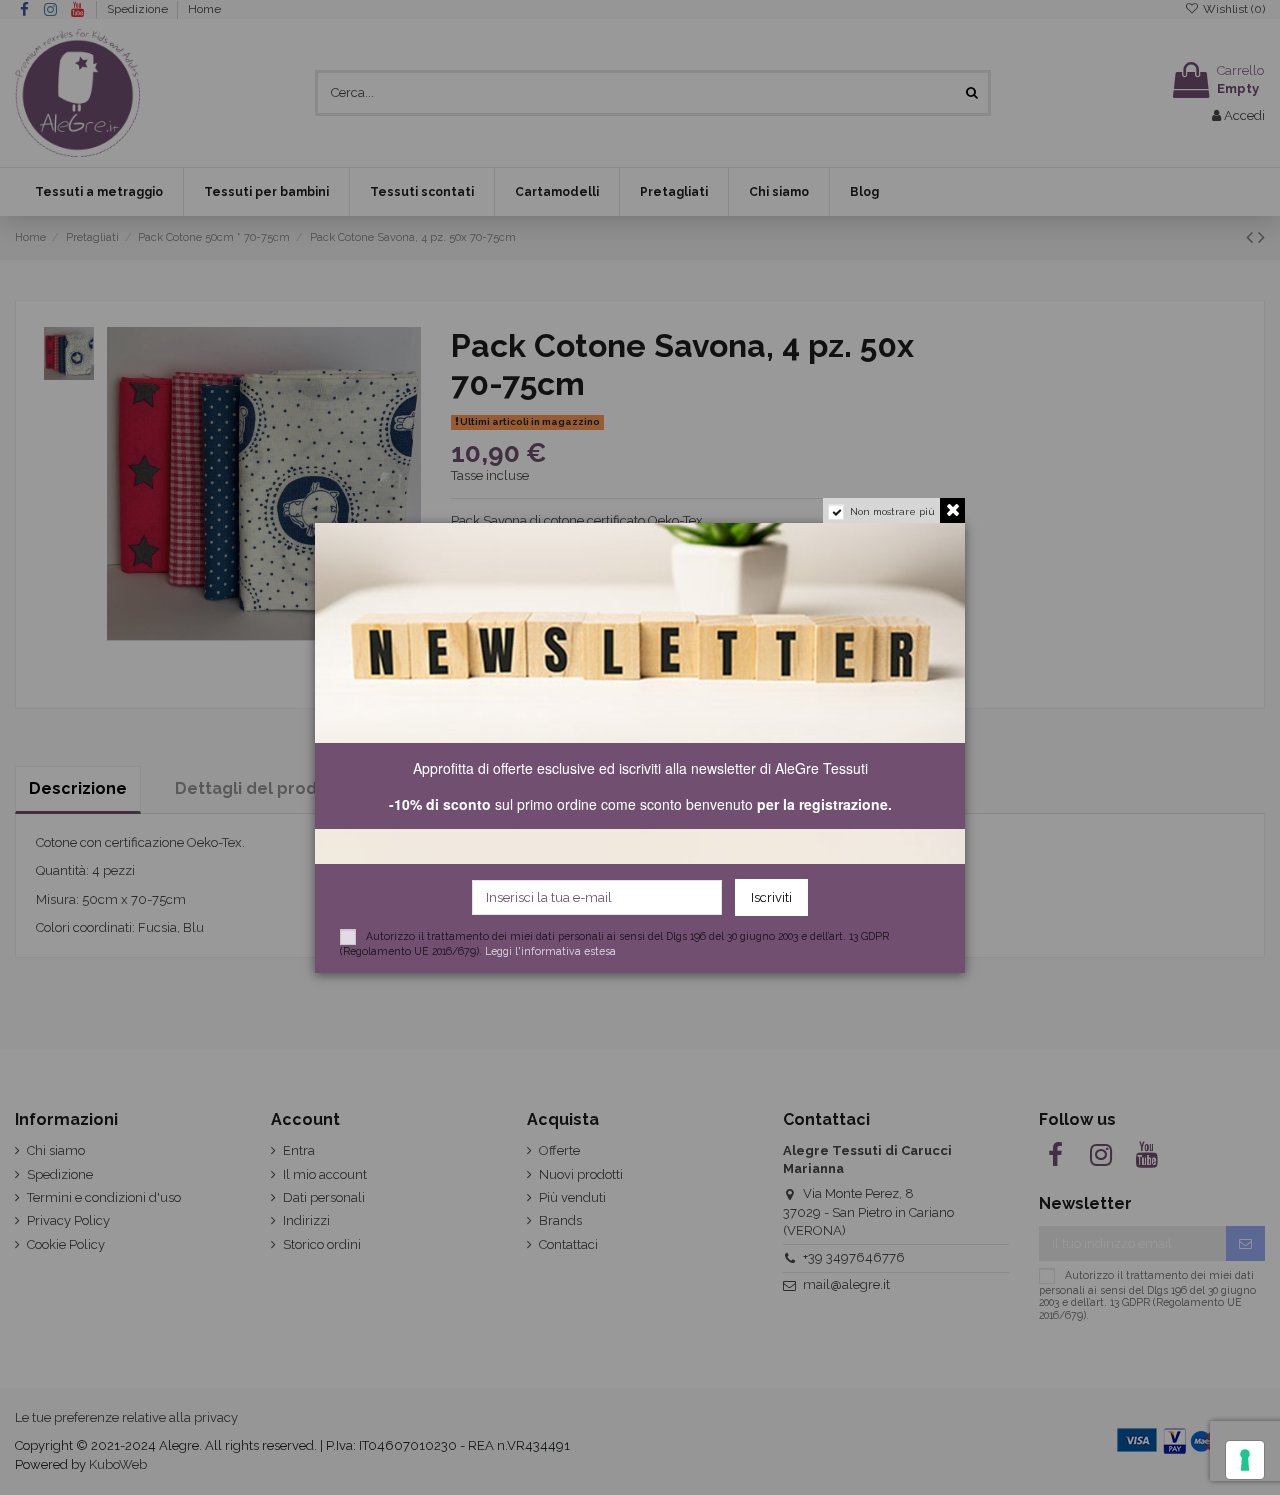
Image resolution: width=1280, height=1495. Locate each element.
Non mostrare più (892, 511)
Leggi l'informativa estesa (550, 951)
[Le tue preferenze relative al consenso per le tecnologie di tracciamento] (1245, 1460)
